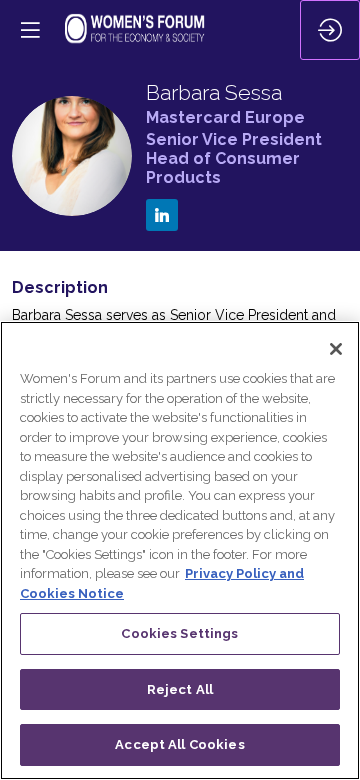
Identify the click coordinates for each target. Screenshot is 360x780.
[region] (180, 550)
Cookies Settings (179, 633)
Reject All (180, 689)
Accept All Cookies (179, 744)
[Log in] (330, 30)
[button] (30, 30)
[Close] (336, 349)
